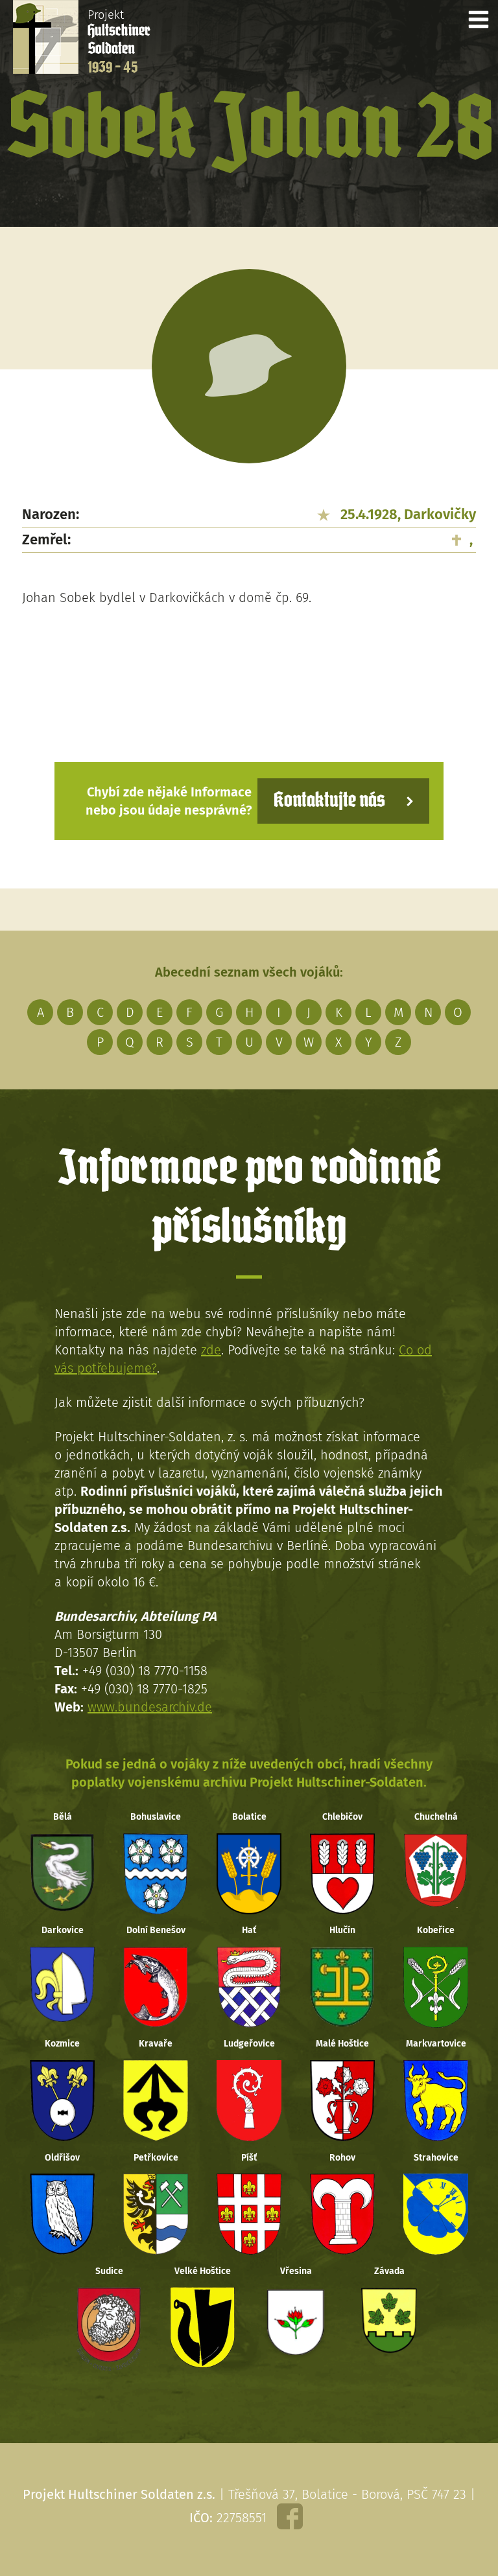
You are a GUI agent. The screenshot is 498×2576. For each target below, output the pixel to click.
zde (211, 1350)
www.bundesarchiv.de (150, 1707)
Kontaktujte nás (329, 801)
